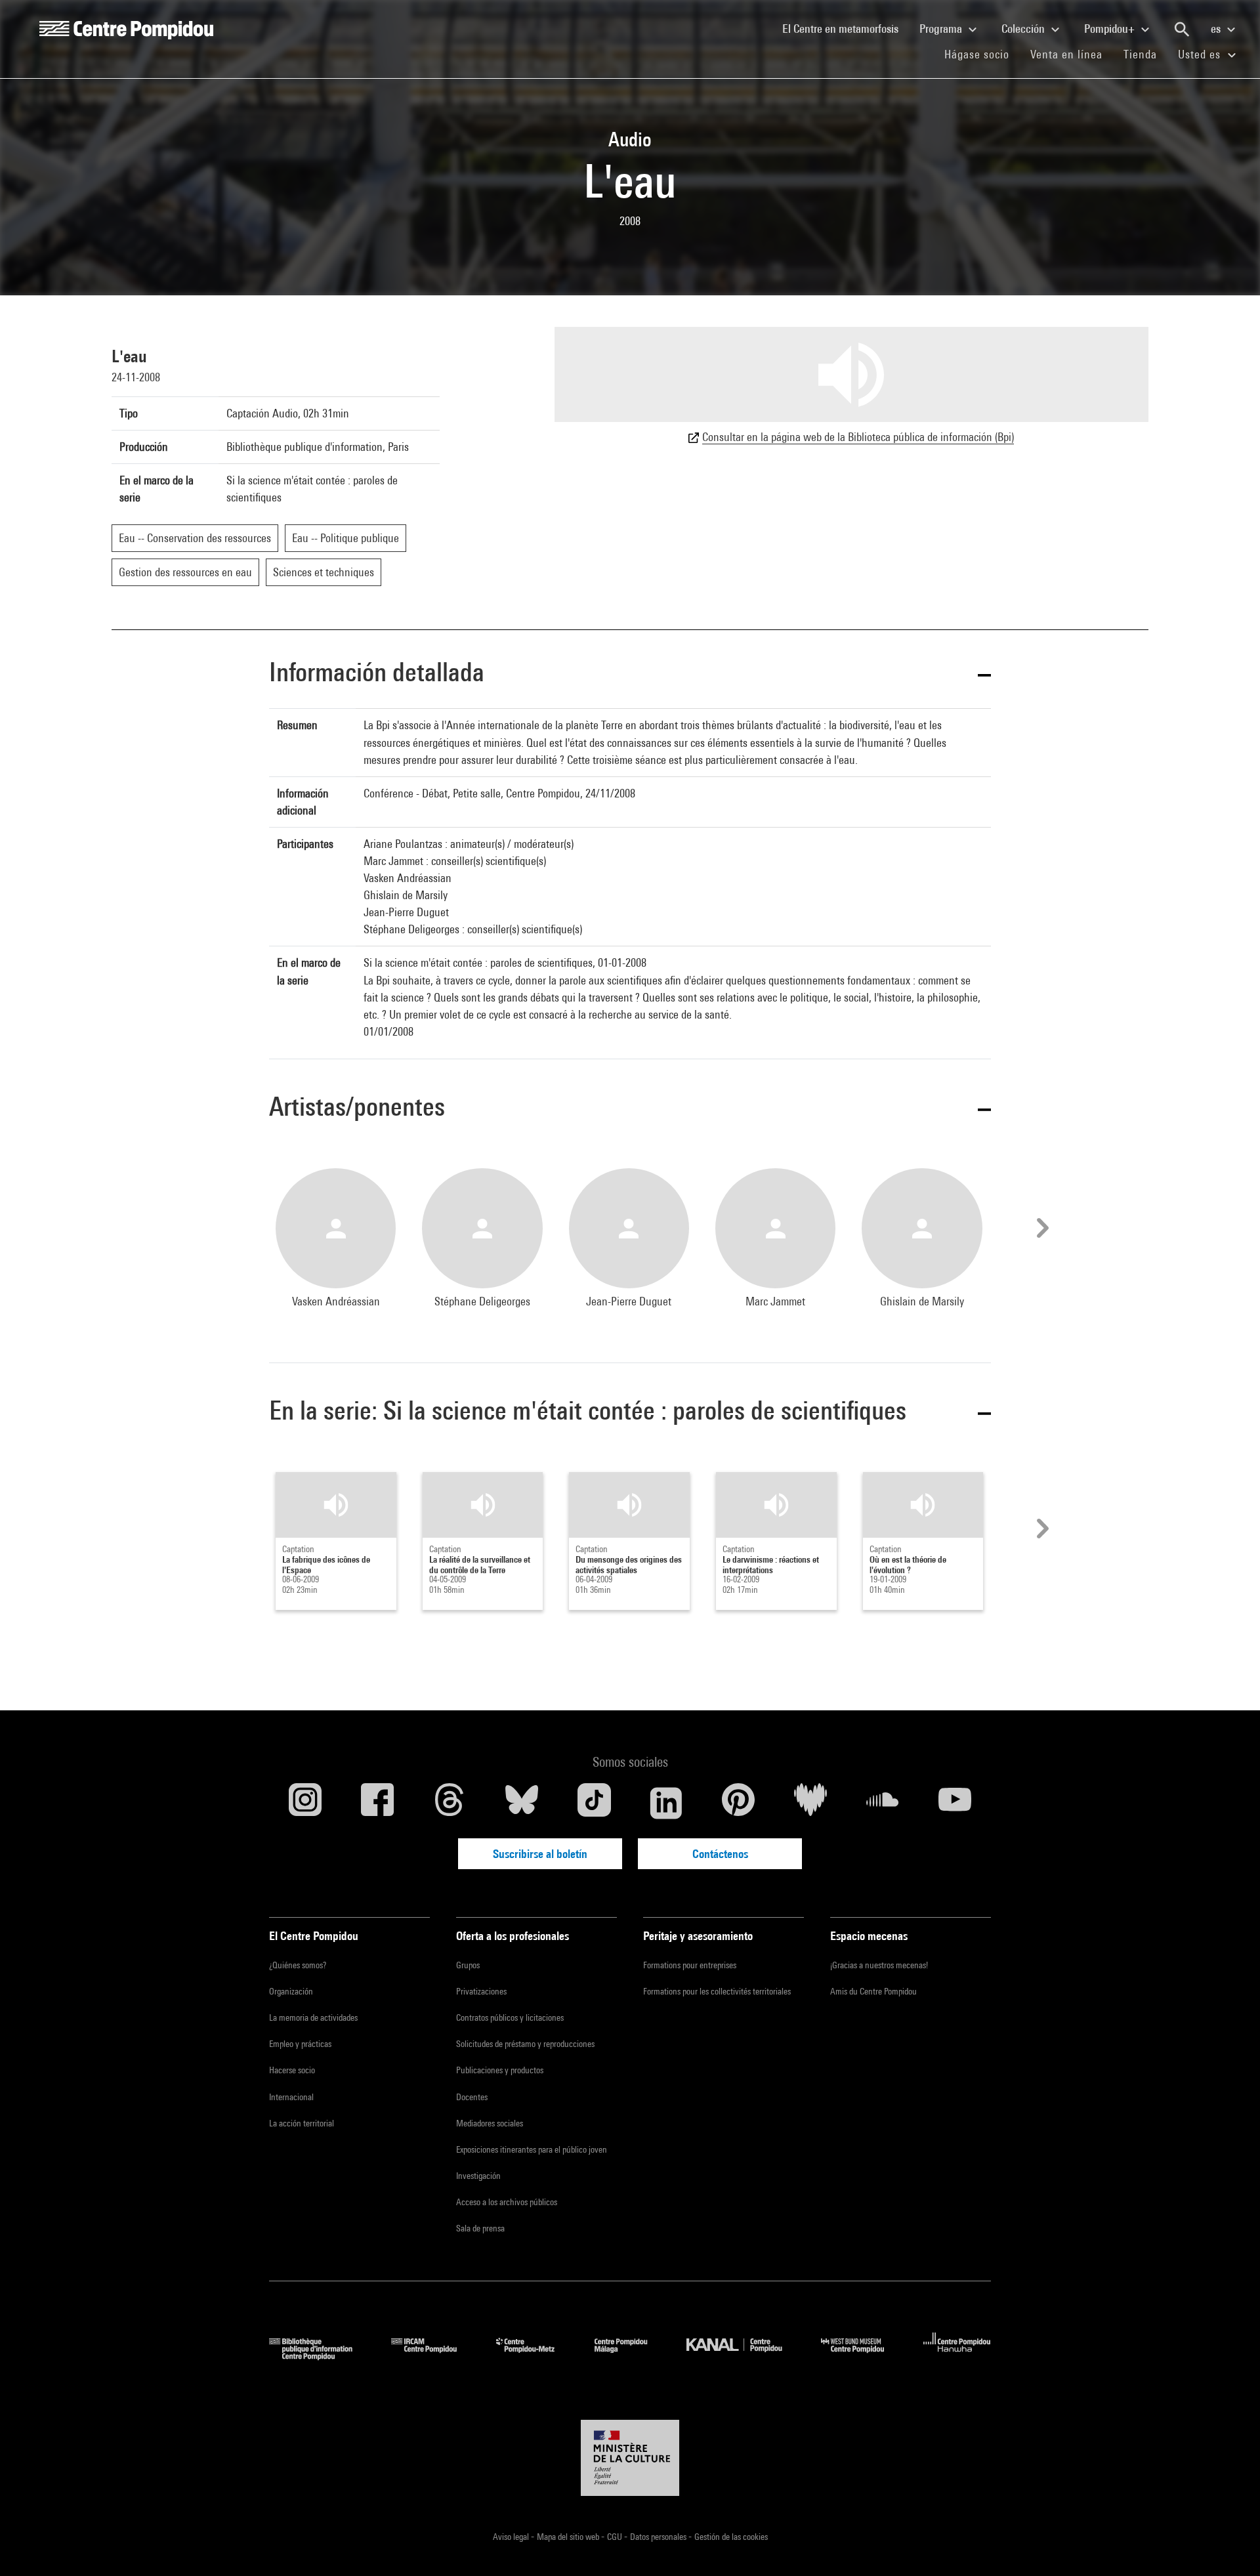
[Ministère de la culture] (630, 2458)
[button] (630, 674)
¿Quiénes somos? (298, 1965)
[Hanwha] (957, 2356)
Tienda (1145, 54)
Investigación (478, 2176)
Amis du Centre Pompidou (873, 1991)
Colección (1024, 29)
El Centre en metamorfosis (846, 28)
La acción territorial (302, 2123)
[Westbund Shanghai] (862, 2356)
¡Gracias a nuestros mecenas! (879, 1965)
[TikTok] (594, 1803)
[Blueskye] (522, 1803)
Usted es (1201, 54)
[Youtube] (955, 1803)
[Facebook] (377, 1803)
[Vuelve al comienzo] (1229, 2545)
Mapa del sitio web (569, 2537)
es (1217, 29)
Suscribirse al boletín (540, 1854)
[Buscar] (1182, 30)
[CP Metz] (535, 2356)
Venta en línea (1066, 54)
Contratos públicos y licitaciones (510, 2017)
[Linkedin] (666, 1803)
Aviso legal (512, 2537)
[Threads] (450, 1803)
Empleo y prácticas (300, 2044)
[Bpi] (320, 2356)
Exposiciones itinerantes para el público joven (532, 2149)
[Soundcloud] (883, 1803)
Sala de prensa (480, 2228)
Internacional (291, 2097)
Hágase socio (982, 54)
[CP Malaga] (631, 2356)
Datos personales (659, 2537)
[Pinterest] (738, 1803)
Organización (291, 1991)
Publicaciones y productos (500, 2070)
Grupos (468, 1965)
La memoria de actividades (313, 2017)
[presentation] (1041, 1228)
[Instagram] (305, 1803)
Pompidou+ (1111, 29)
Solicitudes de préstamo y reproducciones (525, 2044)
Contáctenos (720, 1854)
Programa (942, 29)
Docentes (472, 2097)
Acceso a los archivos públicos (507, 2202)
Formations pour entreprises (690, 1965)
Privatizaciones (481, 1991)
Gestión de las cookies (731, 2537)
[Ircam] (434, 2356)
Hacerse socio (292, 2070)
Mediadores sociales (490, 2123)
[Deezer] (810, 1803)
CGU (616, 2537)
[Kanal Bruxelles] (744, 2356)
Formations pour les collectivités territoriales (717, 1991)
